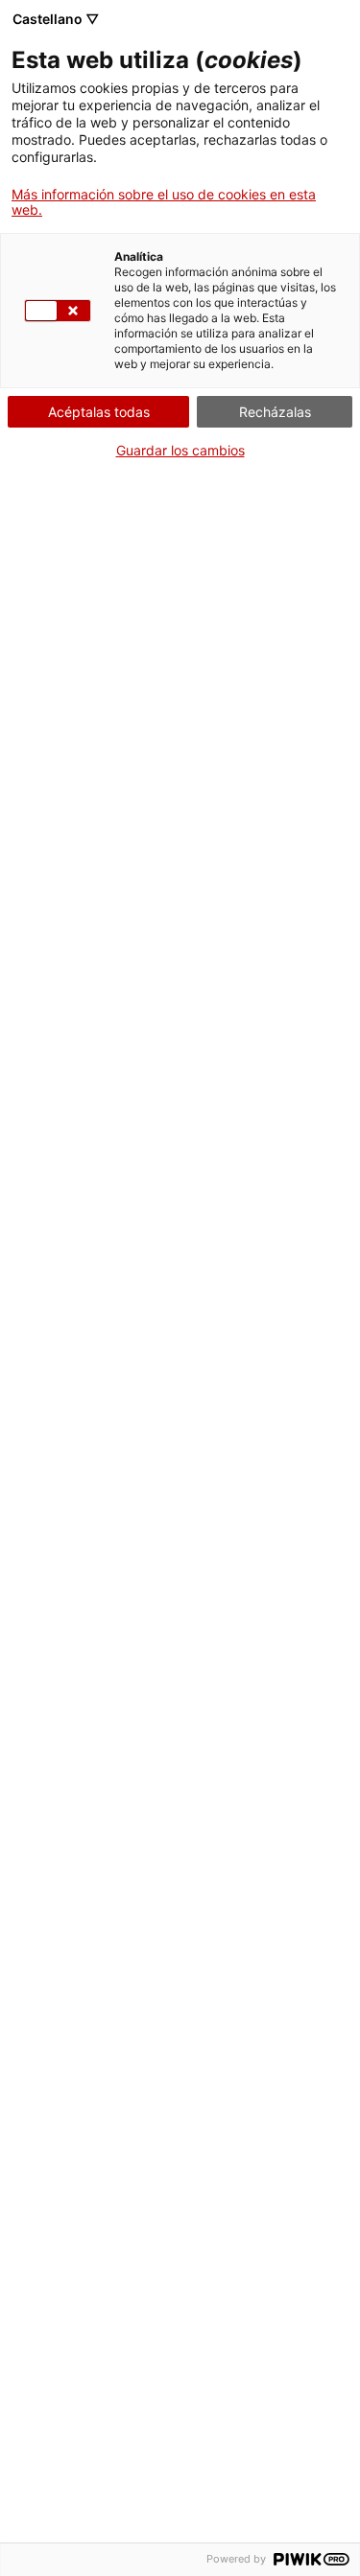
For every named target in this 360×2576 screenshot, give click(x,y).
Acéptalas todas (99, 412)
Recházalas (275, 412)
